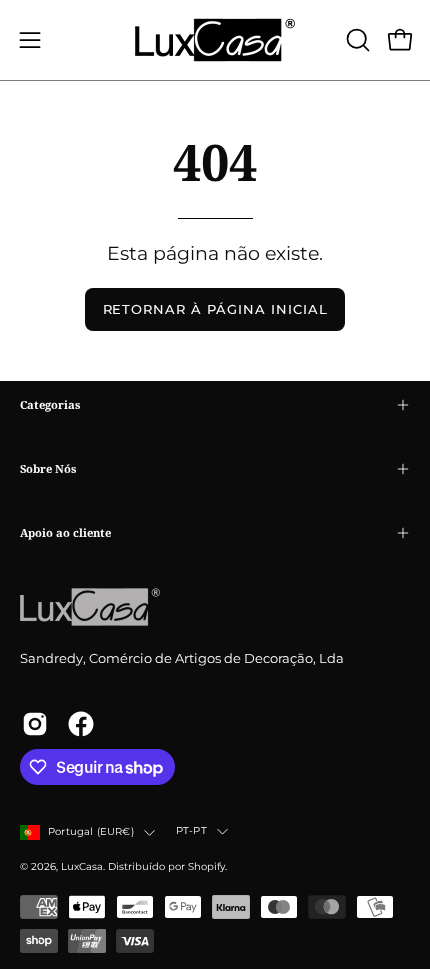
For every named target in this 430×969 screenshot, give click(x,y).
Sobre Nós (48, 468)
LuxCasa (82, 866)
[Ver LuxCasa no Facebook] (81, 724)
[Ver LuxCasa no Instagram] (35, 724)
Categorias (50, 404)
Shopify (206, 866)
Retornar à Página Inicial (215, 309)
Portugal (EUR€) (91, 831)
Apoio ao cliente (65, 532)
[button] (356, 40)
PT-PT (191, 830)
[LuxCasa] (215, 40)
